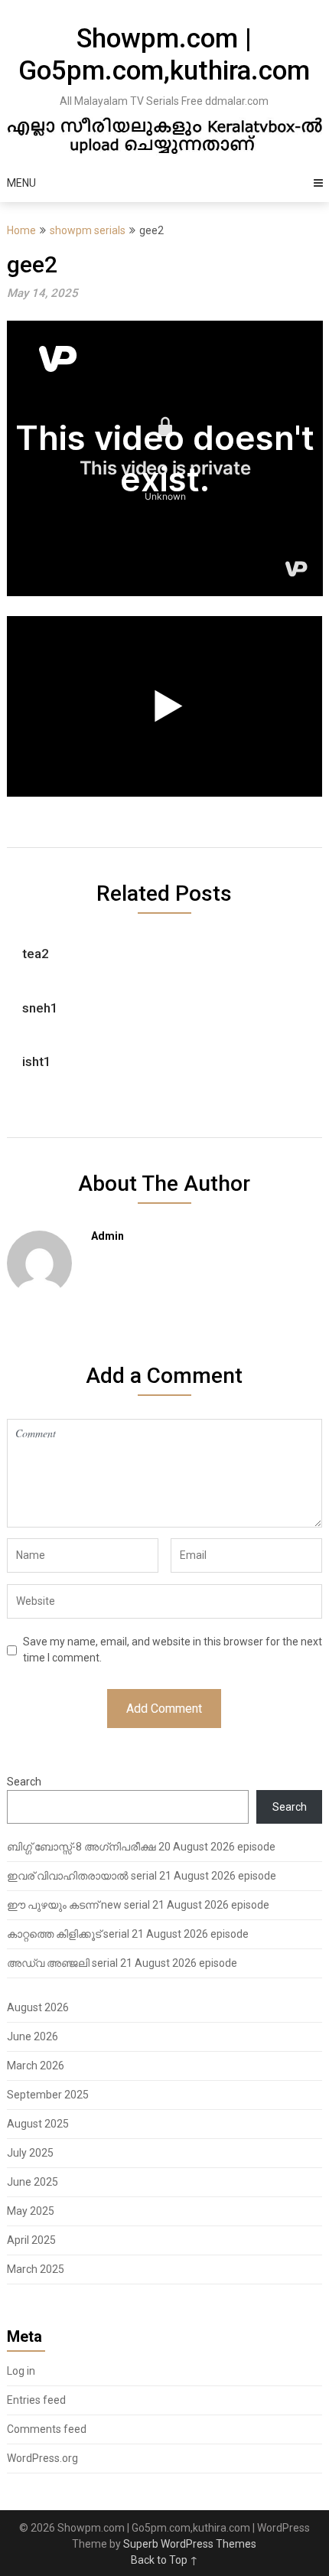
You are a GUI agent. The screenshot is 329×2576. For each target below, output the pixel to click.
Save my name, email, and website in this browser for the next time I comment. (173, 1650)
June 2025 (33, 2182)
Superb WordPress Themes (190, 2544)
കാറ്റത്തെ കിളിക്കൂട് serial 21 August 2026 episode (128, 1934)
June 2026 (33, 2036)
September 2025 (48, 2095)
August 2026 (38, 2007)
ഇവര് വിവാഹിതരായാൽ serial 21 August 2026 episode (142, 1876)
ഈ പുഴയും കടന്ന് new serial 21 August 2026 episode (138, 1905)
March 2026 (36, 2066)
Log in (21, 2371)
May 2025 (31, 2211)
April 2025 (31, 2240)
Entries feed (36, 2400)
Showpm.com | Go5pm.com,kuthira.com (164, 55)
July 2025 (30, 2153)
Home (21, 230)
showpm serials (88, 230)
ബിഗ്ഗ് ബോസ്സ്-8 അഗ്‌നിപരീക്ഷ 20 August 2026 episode (141, 1847)
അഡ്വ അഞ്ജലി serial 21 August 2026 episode (122, 1963)
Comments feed (47, 2429)
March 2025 (36, 2269)
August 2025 (38, 2124)
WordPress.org (42, 2458)
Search (24, 1782)
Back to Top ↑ (164, 2560)
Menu (21, 183)
